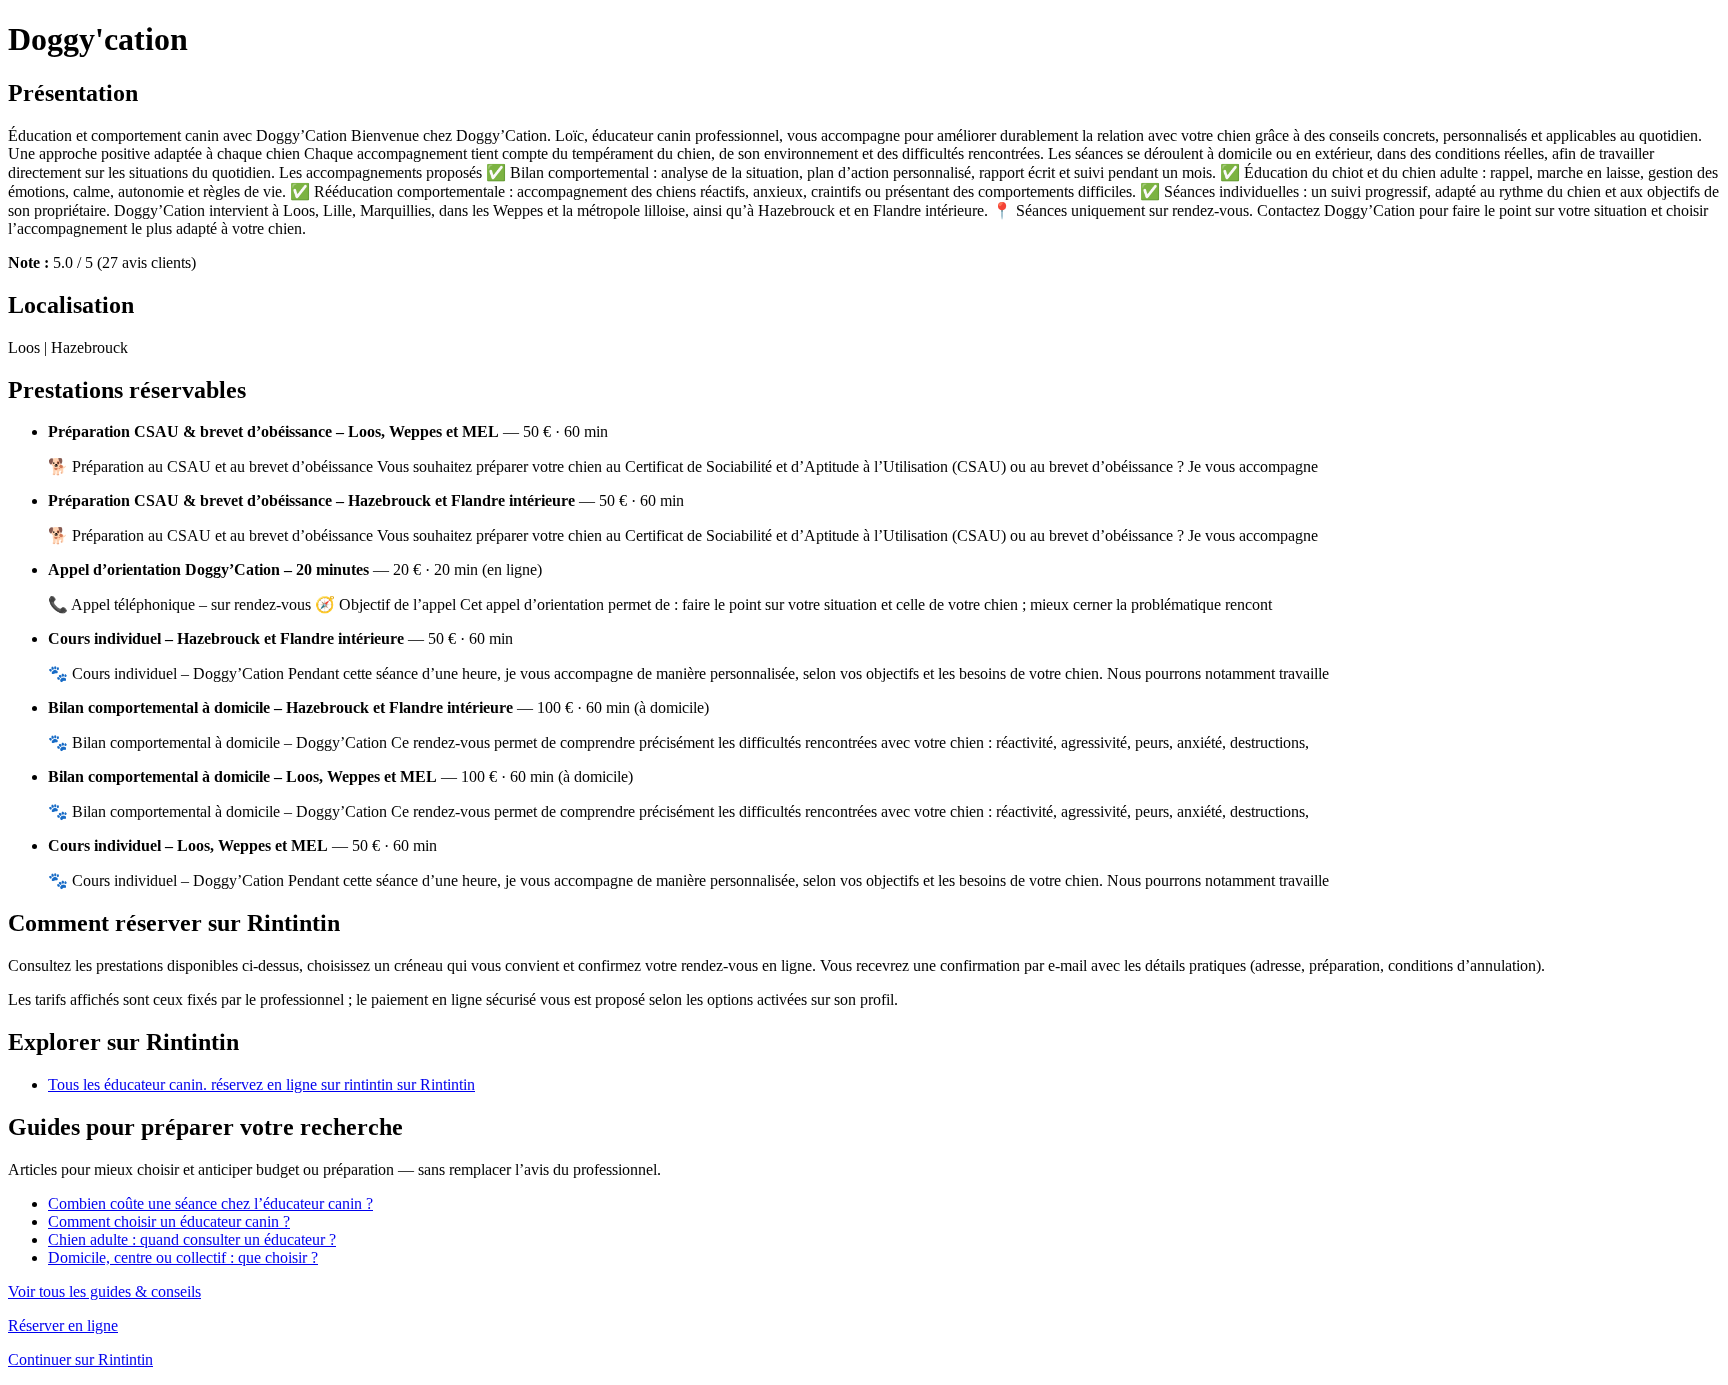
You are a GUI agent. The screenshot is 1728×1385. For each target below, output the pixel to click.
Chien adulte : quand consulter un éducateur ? (192, 1239)
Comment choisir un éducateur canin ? (169, 1221)
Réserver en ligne (63, 1325)
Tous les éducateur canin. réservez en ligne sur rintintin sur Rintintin (261, 1084)
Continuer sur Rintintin (80, 1359)
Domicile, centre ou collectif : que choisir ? (183, 1257)
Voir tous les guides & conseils (104, 1291)
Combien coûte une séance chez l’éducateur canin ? (210, 1203)
